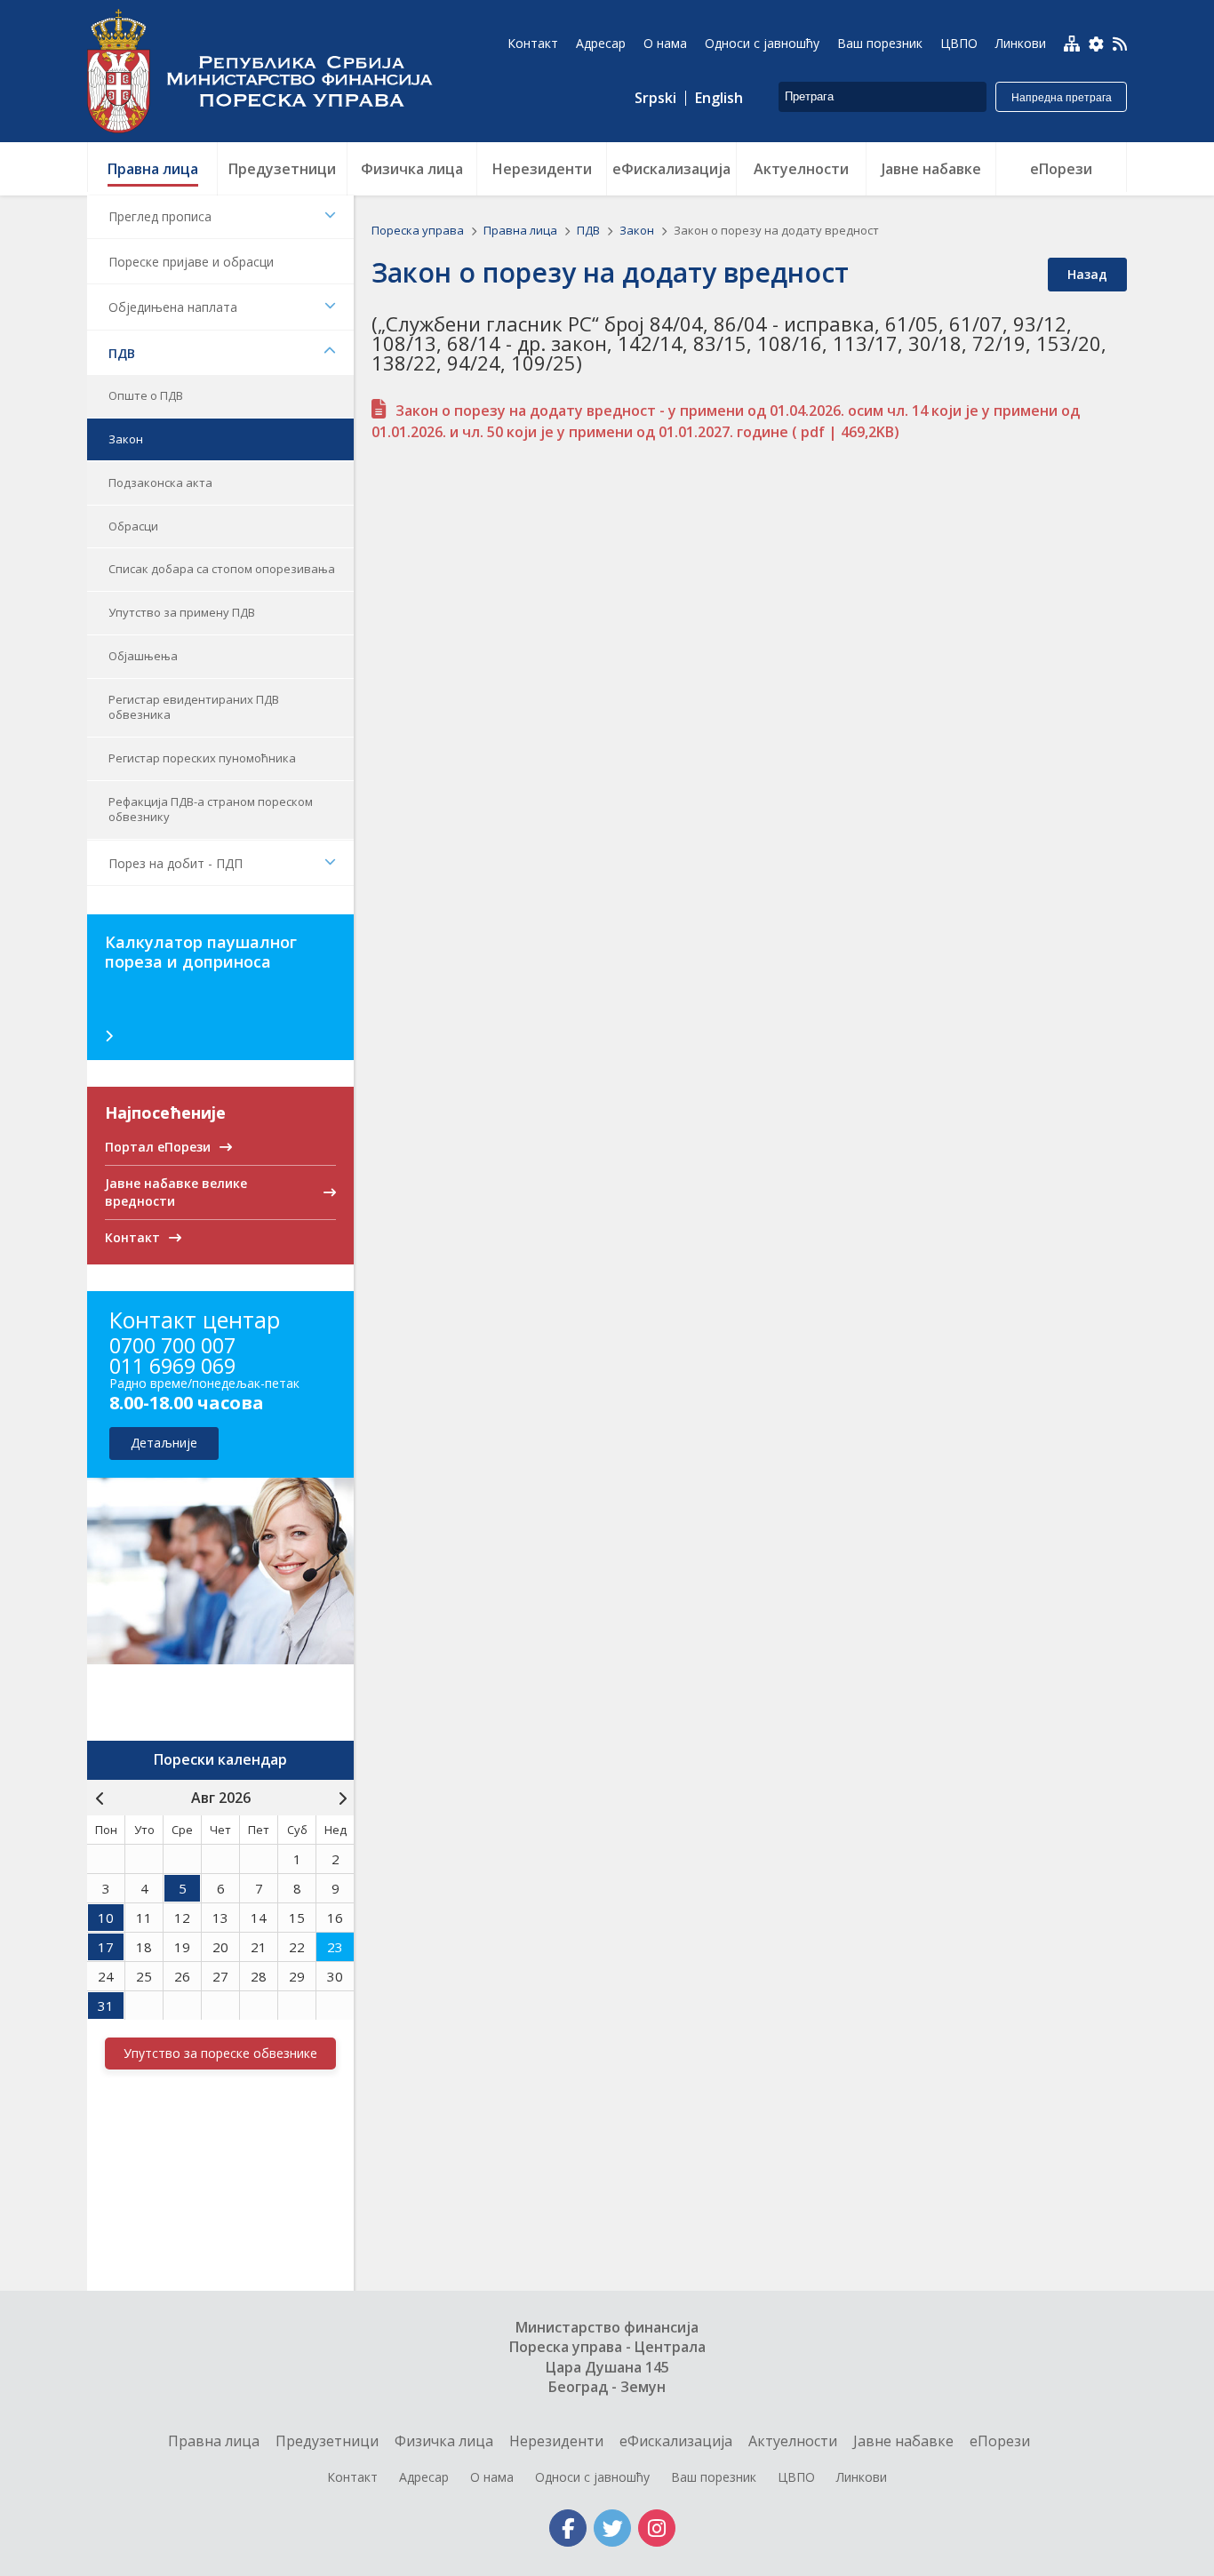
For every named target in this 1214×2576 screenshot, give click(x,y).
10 (106, 1918)
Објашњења (143, 656)
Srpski (655, 98)
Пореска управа (269, 71)
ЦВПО (796, 2477)
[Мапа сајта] (1072, 44)
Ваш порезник (714, 2477)
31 (106, 2006)
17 (106, 1947)
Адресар (424, 2477)
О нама (492, 2477)
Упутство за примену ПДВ (182, 612)
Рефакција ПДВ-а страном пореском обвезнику (211, 809)
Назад (1087, 274)
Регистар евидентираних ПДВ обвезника (194, 707)
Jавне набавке (903, 2441)
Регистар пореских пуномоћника (202, 758)
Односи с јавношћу (592, 2477)
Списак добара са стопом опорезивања (222, 569)
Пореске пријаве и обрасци (191, 262)
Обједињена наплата (173, 307)
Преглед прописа (160, 216)
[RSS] (1120, 45)
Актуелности (793, 2441)
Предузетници (327, 2441)
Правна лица (522, 230)
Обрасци (133, 526)
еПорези (1000, 2441)
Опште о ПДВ (146, 395)
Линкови (862, 2477)
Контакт (352, 2477)
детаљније (164, 1443)
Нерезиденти (556, 2441)
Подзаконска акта (160, 483)
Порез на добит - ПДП (176, 863)
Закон (126, 439)
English (719, 98)
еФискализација (676, 2441)
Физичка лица (444, 2441)
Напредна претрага (1062, 98)
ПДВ (122, 353)
